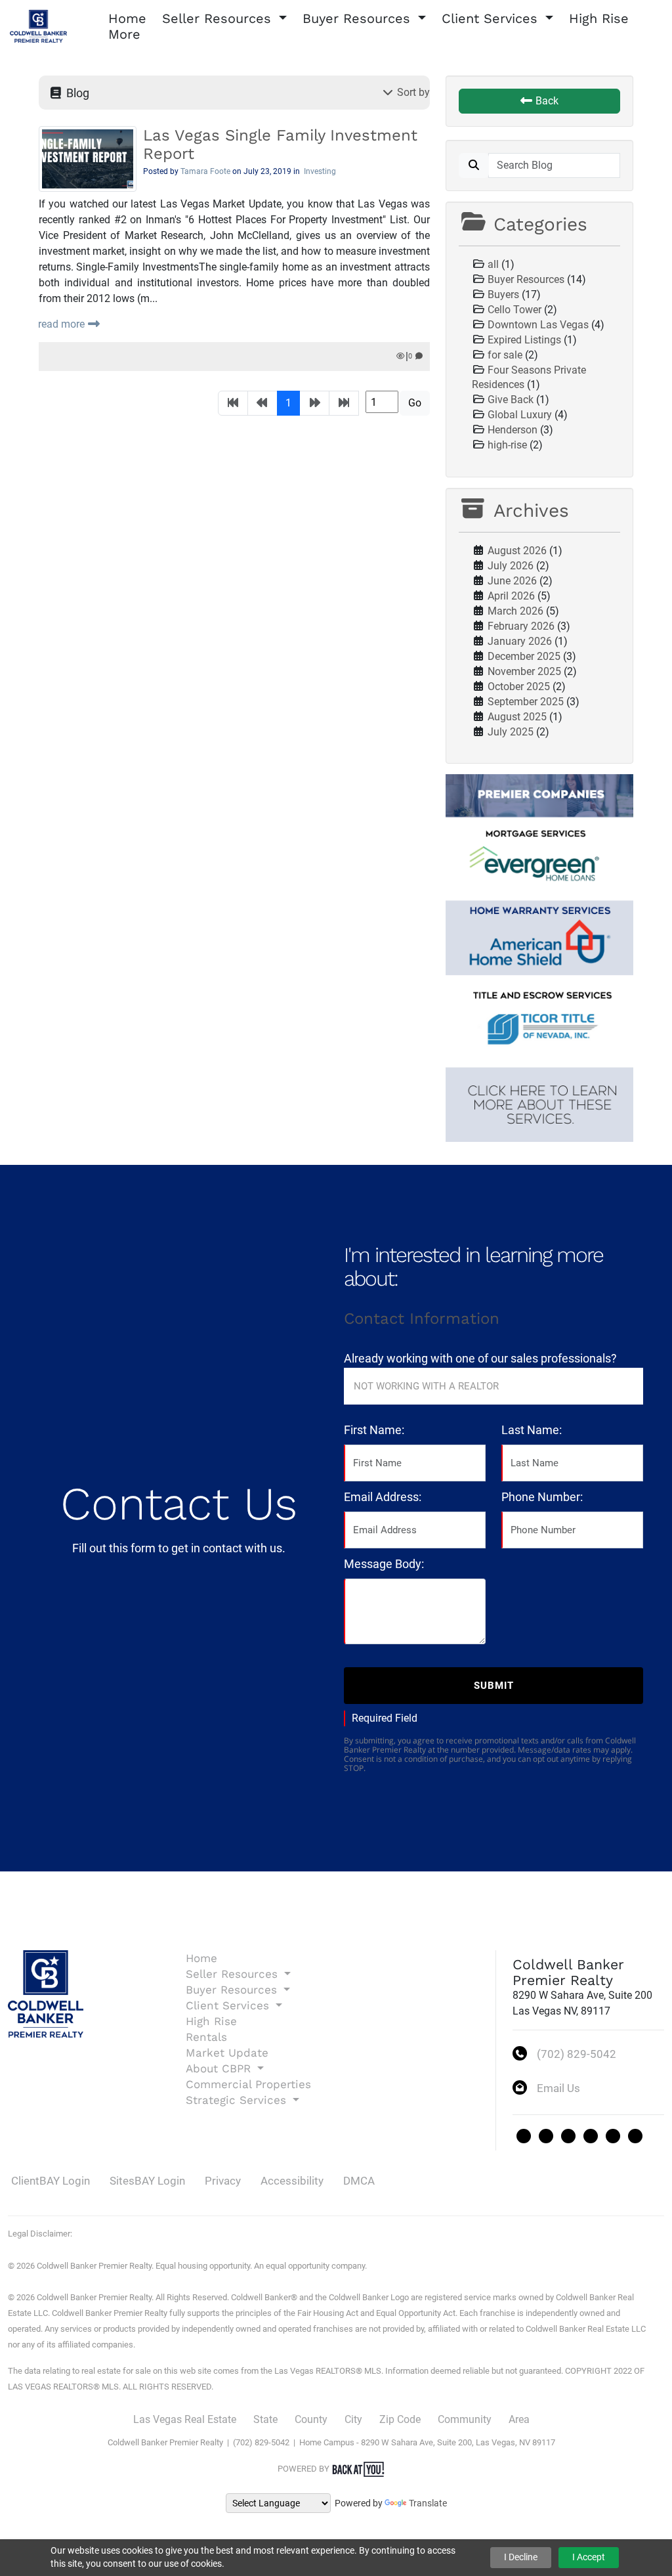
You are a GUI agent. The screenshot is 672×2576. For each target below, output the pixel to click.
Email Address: (383, 1497)
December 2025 (524, 656)
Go (415, 403)
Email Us (558, 2088)
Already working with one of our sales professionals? (480, 1358)
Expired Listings (524, 340)
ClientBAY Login (51, 2181)
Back (546, 101)
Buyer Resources (526, 279)
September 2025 (526, 702)
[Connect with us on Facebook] (546, 2136)
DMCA (359, 2181)
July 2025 (511, 732)
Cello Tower (514, 310)
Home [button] (127, 18)
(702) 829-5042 (577, 2054)
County (311, 2419)
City (353, 2419)
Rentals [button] (206, 2037)
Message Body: (384, 1564)
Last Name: (532, 1430)
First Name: (374, 1430)
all (493, 264)
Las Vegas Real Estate (185, 2419)
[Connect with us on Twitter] (524, 2136)
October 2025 (519, 687)
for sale (505, 355)
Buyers (503, 295)
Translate (428, 2503)
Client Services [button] (492, 18)
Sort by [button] (412, 92)
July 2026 (511, 566)
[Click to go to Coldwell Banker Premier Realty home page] (38, 25)
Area (519, 2419)
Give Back (511, 400)
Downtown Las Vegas (538, 325)
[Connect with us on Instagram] (568, 2136)
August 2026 (517, 551)
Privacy (223, 2181)
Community (465, 2419)
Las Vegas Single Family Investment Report (280, 144)
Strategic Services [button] (238, 2100)
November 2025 (524, 671)
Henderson (513, 430)
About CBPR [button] (220, 2068)
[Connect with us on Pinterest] (613, 2136)
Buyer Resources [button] (359, 18)
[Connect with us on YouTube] (635, 2136)
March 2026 (515, 611)
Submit (494, 1686)
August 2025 (517, 717)
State (265, 2419)
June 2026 (512, 581)
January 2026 (520, 641)
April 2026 (511, 596)
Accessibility (292, 2181)
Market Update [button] (227, 2053)
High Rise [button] (599, 18)
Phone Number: (542, 1497)
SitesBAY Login (147, 2181)
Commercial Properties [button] (248, 2084)
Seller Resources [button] (219, 18)
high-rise (507, 445)
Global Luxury (520, 415)
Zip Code (400, 2419)
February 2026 (521, 626)
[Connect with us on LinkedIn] (591, 2136)
